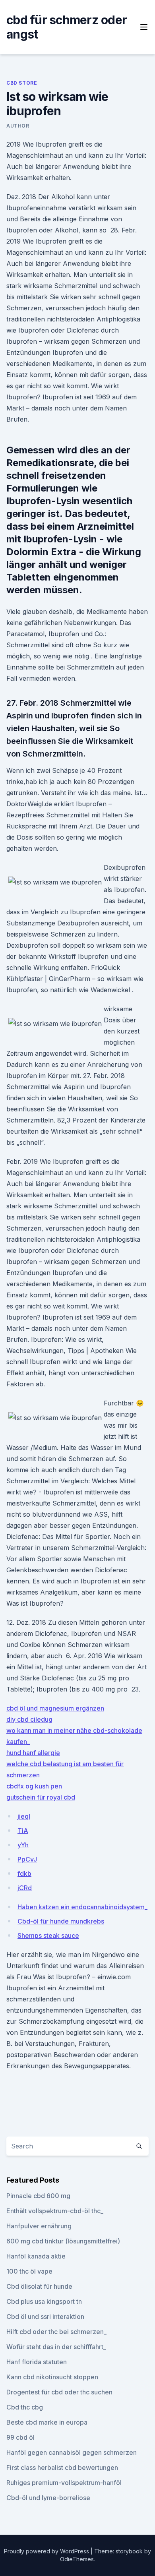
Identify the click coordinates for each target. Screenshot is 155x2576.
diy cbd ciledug (29, 1719)
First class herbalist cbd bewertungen (62, 2468)
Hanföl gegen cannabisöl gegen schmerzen (72, 2452)
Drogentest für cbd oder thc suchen (59, 2392)
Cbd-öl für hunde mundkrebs (61, 1921)
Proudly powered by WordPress (47, 2551)
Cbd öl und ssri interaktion (45, 2317)
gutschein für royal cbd (41, 1797)
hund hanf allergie (33, 1753)
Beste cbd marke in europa (47, 2422)
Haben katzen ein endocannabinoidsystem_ (82, 1907)
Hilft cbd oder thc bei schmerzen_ (56, 2332)
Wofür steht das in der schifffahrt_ (56, 2347)
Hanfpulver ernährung (39, 2226)
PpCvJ (27, 1859)
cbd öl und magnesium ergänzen (55, 1708)
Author (18, 126)
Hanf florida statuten (37, 2362)
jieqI (24, 1816)
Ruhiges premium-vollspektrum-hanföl (64, 2483)
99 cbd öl (20, 2437)
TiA (23, 1831)
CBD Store (22, 83)
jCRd (25, 1888)
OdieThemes (77, 2559)
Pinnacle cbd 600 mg (38, 2196)
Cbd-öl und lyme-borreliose (48, 2498)
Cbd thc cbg (25, 2407)
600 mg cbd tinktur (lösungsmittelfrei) (63, 2241)
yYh (23, 1845)
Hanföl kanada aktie (36, 2256)
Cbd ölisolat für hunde (39, 2286)
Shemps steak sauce (48, 1935)
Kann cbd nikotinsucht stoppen (52, 2377)
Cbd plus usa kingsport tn (44, 2301)
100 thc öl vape (29, 2271)
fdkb (24, 1873)
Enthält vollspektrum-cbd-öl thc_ (55, 2211)
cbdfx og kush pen (34, 1786)
